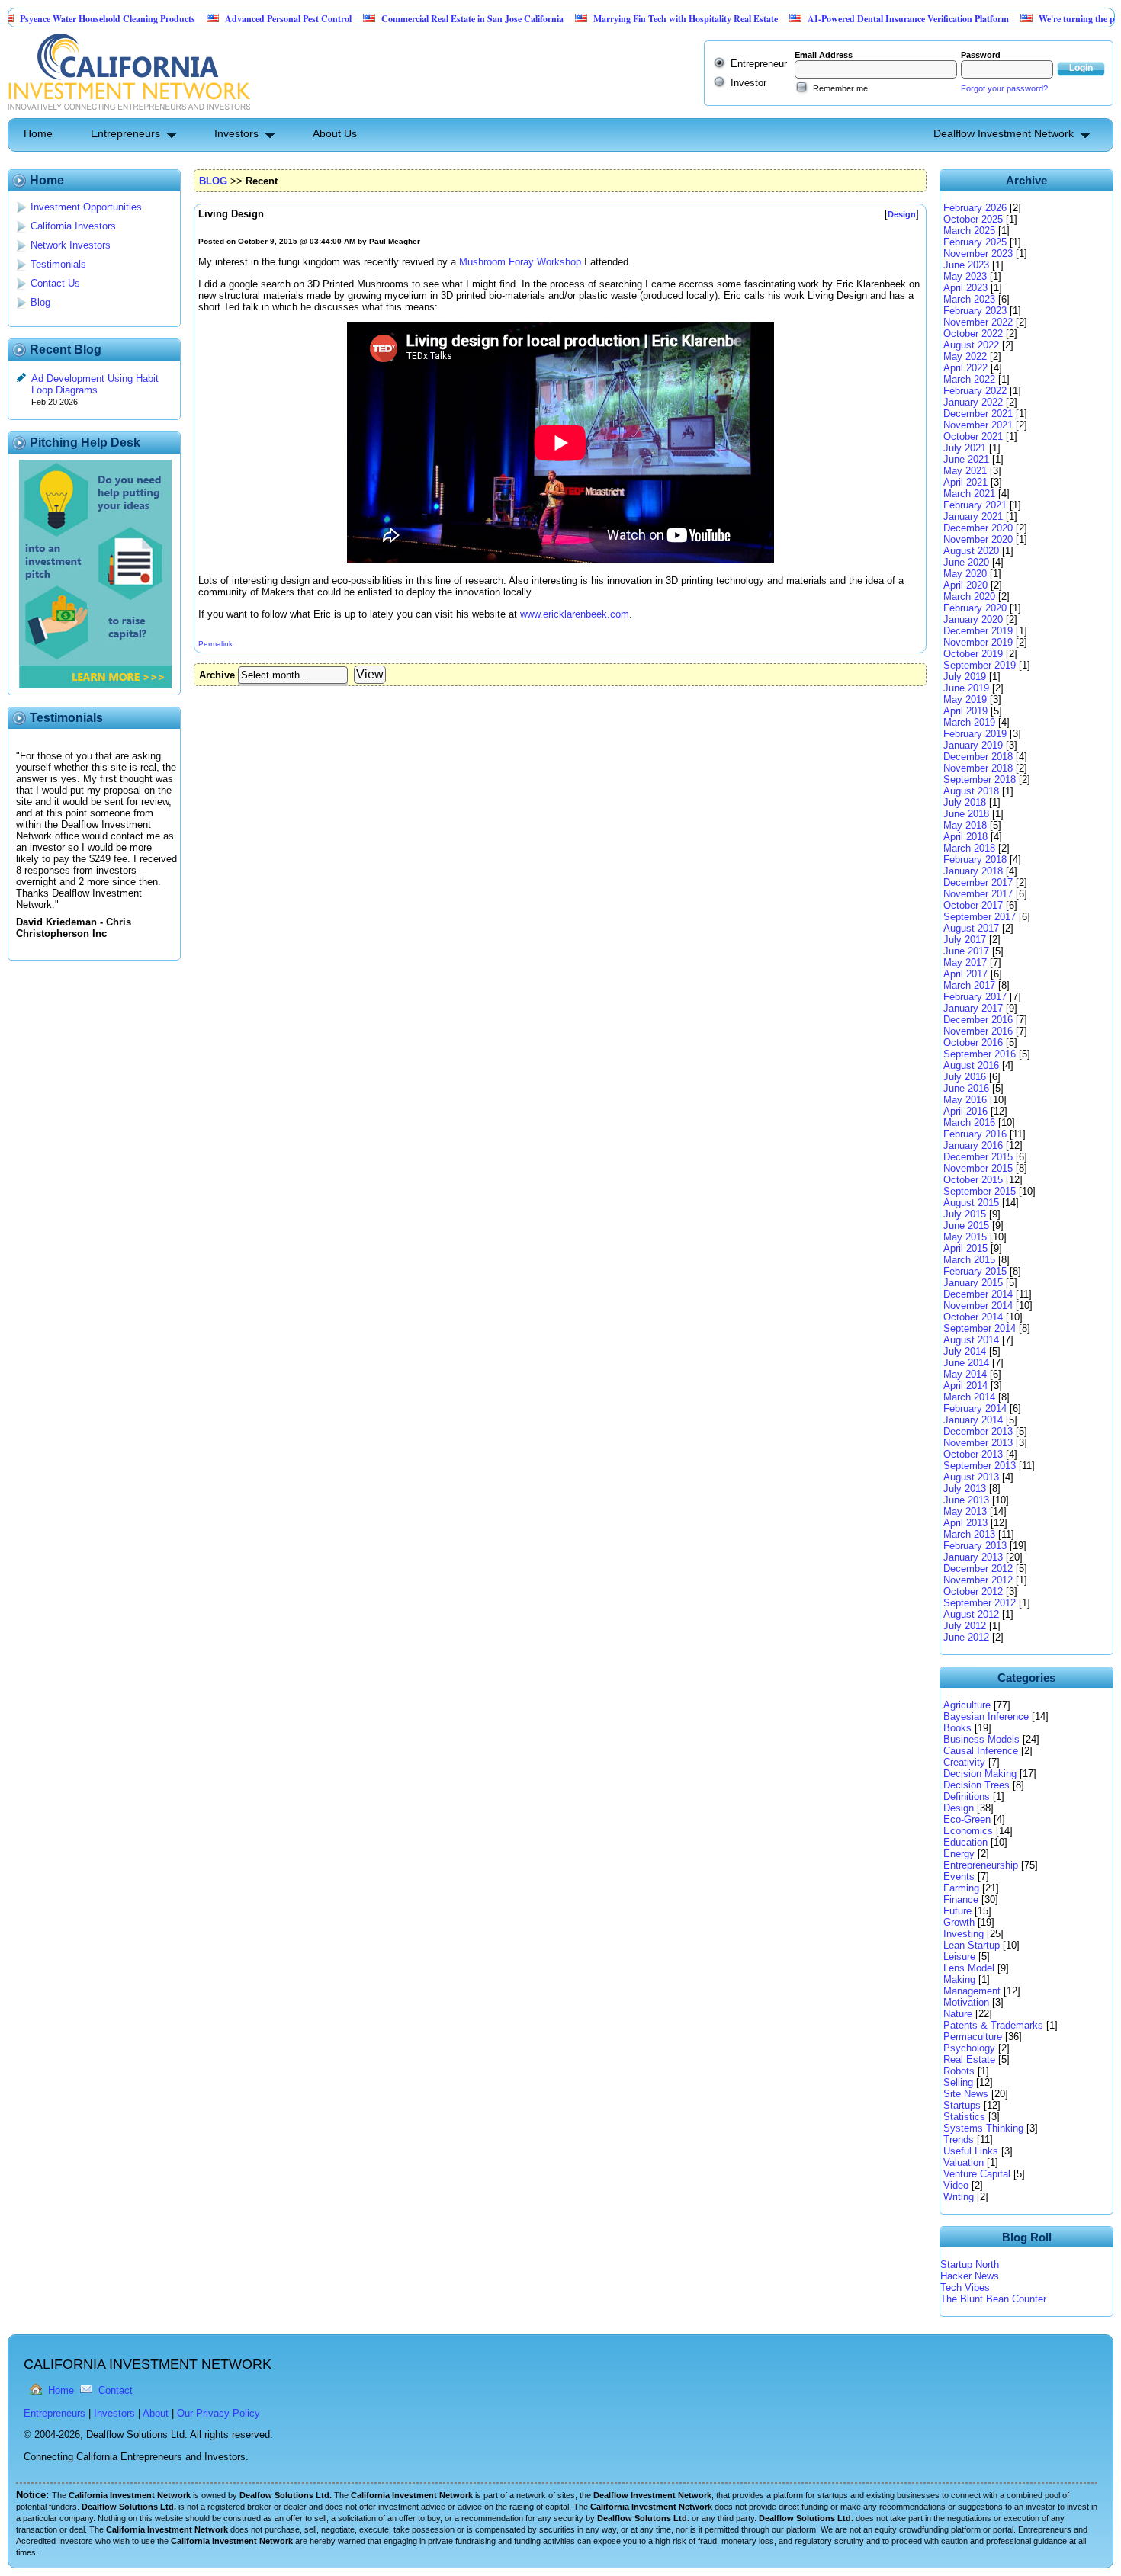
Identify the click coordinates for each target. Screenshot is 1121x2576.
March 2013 (969, 1534)
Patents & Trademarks (993, 2025)
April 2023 (965, 288)
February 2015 (975, 1271)
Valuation (964, 2162)
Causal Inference (981, 1751)
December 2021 (978, 414)
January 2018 (973, 871)
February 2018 (975, 860)
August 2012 (971, 1614)
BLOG (213, 181)
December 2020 (978, 528)
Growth (959, 1922)
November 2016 (978, 1031)
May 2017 (965, 962)
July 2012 (965, 1626)
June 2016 (966, 1088)
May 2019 (965, 699)
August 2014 (971, 1340)
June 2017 (966, 951)
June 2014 (966, 1363)
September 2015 (980, 1191)
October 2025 (973, 219)
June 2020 (966, 562)
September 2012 (980, 1603)
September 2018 (980, 780)
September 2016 (980, 1054)
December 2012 (978, 1569)
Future (957, 1911)
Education (965, 1842)
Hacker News (970, 2276)
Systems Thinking (983, 2128)
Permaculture (973, 2037)
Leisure (959, 1957)
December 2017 (978, 882)
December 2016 (978, 1020)
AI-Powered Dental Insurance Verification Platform (848, 19)
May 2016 (965, 1100)
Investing (964, 1934)
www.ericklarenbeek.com (575, 614)
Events (959, 1877)
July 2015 (965, 1214)
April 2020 (965, 585)
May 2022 (965, 356)
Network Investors (71, 245)
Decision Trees (976, 1785)
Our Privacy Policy (218, 2413)
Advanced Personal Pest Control (228, 19)
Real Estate (969, 2060)
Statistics (964, 2117)
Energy (959, 1854)
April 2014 (965, 1386)
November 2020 (978, 539)
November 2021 (978, 425)
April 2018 (965, 837)
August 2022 (971, 345)
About (156, 2413)
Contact (116, 2390)
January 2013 (973, 1557)
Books (957, 1728)
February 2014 (975, 1408)
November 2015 (978, 1168)
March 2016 (969, 1123)
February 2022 (975, 391)
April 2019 (965, 711)
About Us (335, 133)
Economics (968, 1831)
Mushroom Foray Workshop (520, 262)
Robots (959, 2071)
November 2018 (978, 768)
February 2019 (975, 734)
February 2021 (975, 505)
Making (959, 1979)
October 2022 (973, 334)
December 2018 (978, 757)
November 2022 (978, 322)
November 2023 (978, 253)
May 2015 (965, 1237)
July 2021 (965, 448)
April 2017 (965, 974)
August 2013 (971, 1477)
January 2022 (973, 402)
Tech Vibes (965, 2287)
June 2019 (966, 688)
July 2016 (965, 1077)
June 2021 (966, 459)
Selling (958, 2082)
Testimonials (58, 264)
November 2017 (978, 894)
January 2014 (973, 1420)
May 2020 (965, 574)
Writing (959, 2197)
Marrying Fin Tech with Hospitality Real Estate (625, 19)
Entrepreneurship (981, 1865)
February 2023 (975, 311)
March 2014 (969, 1397)
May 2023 (965, 276)
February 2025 (975, 242)
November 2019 (978, 642)
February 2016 (975, 1134)
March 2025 (969, 231)
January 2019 (973, 745)
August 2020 (971, 551)
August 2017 (971, 928)
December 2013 (978, 1431)
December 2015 (978, 1157)
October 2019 (973, 654)
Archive (217, 675)
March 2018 (969, 848)
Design (959, 1808)
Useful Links (971, 2151)
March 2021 (969, 494)
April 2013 (965, 1523)
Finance (961, 1899)
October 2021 (973, 436)
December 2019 (978, 631)
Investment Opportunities (86, 207)
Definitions (967, 1796)
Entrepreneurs (125, 133)
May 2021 (965, 471)
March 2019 (969, 722)
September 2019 (980, 665)
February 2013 (975, 1546)
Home (38, 133)
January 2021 (973, 516)
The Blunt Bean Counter (993, 2299)
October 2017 (973, 905)
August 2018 (971, 791)
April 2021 (965, 482)
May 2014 (965, 1374)
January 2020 (973, 619)
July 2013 (965, 1488)
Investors (236, 133)
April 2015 (965, 1248)
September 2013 (980, 1466)
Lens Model (969, 1968)
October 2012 (973, 1591)
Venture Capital (977, 2174)
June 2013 (966, 1500)
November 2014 (978, 1306)
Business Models (981, 1739)
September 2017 (980, 917)
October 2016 (973, 1043)
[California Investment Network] (129, 112)
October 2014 (973, 1317)
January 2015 (973, 1283)
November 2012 (978, 1580)
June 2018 (966, 814)
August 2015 (971, 1203)
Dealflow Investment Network (1004, 133)
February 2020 (975, 608)
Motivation (966, 2002)
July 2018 (965, 802)
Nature (958, 2014)
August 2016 (971, 1065)
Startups (962, 2105)
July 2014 (965, 1351)
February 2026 (975, 208)
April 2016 (965, 1111)
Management (972, 1991)
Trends (959, 2140)
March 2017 (969, 985)
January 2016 (973, 1145)
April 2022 (965, 368)
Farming (961, 1888)
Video (956, 2185)
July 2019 (965, 677)
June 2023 (966, 265)
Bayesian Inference (986, 1716)
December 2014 (978, 1294)
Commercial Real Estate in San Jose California (412, 19)
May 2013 (965, 1511)
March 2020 (969, 597)
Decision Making (980, 1774)
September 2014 (980, 1328)
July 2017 (965, 940)
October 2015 (973, 1180)
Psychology (969, 2048)
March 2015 (969, 1260)
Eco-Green (967, 1819)
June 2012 (966, 1637)
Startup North (970, 2265)
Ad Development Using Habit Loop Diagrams (95, 384)
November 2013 (978, 1443)
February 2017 (975, 997)
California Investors (73, 226)
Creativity (964, 1762)
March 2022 (969, 379)
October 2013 (973, 1454)
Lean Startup (972, 1945)
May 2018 (965, 825)
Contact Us (55, 283)
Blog (40, 302)
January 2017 (973, 1008)
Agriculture (967, 1705)
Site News (966, 2094)
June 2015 (966, 1225)
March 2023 (969, 299)
